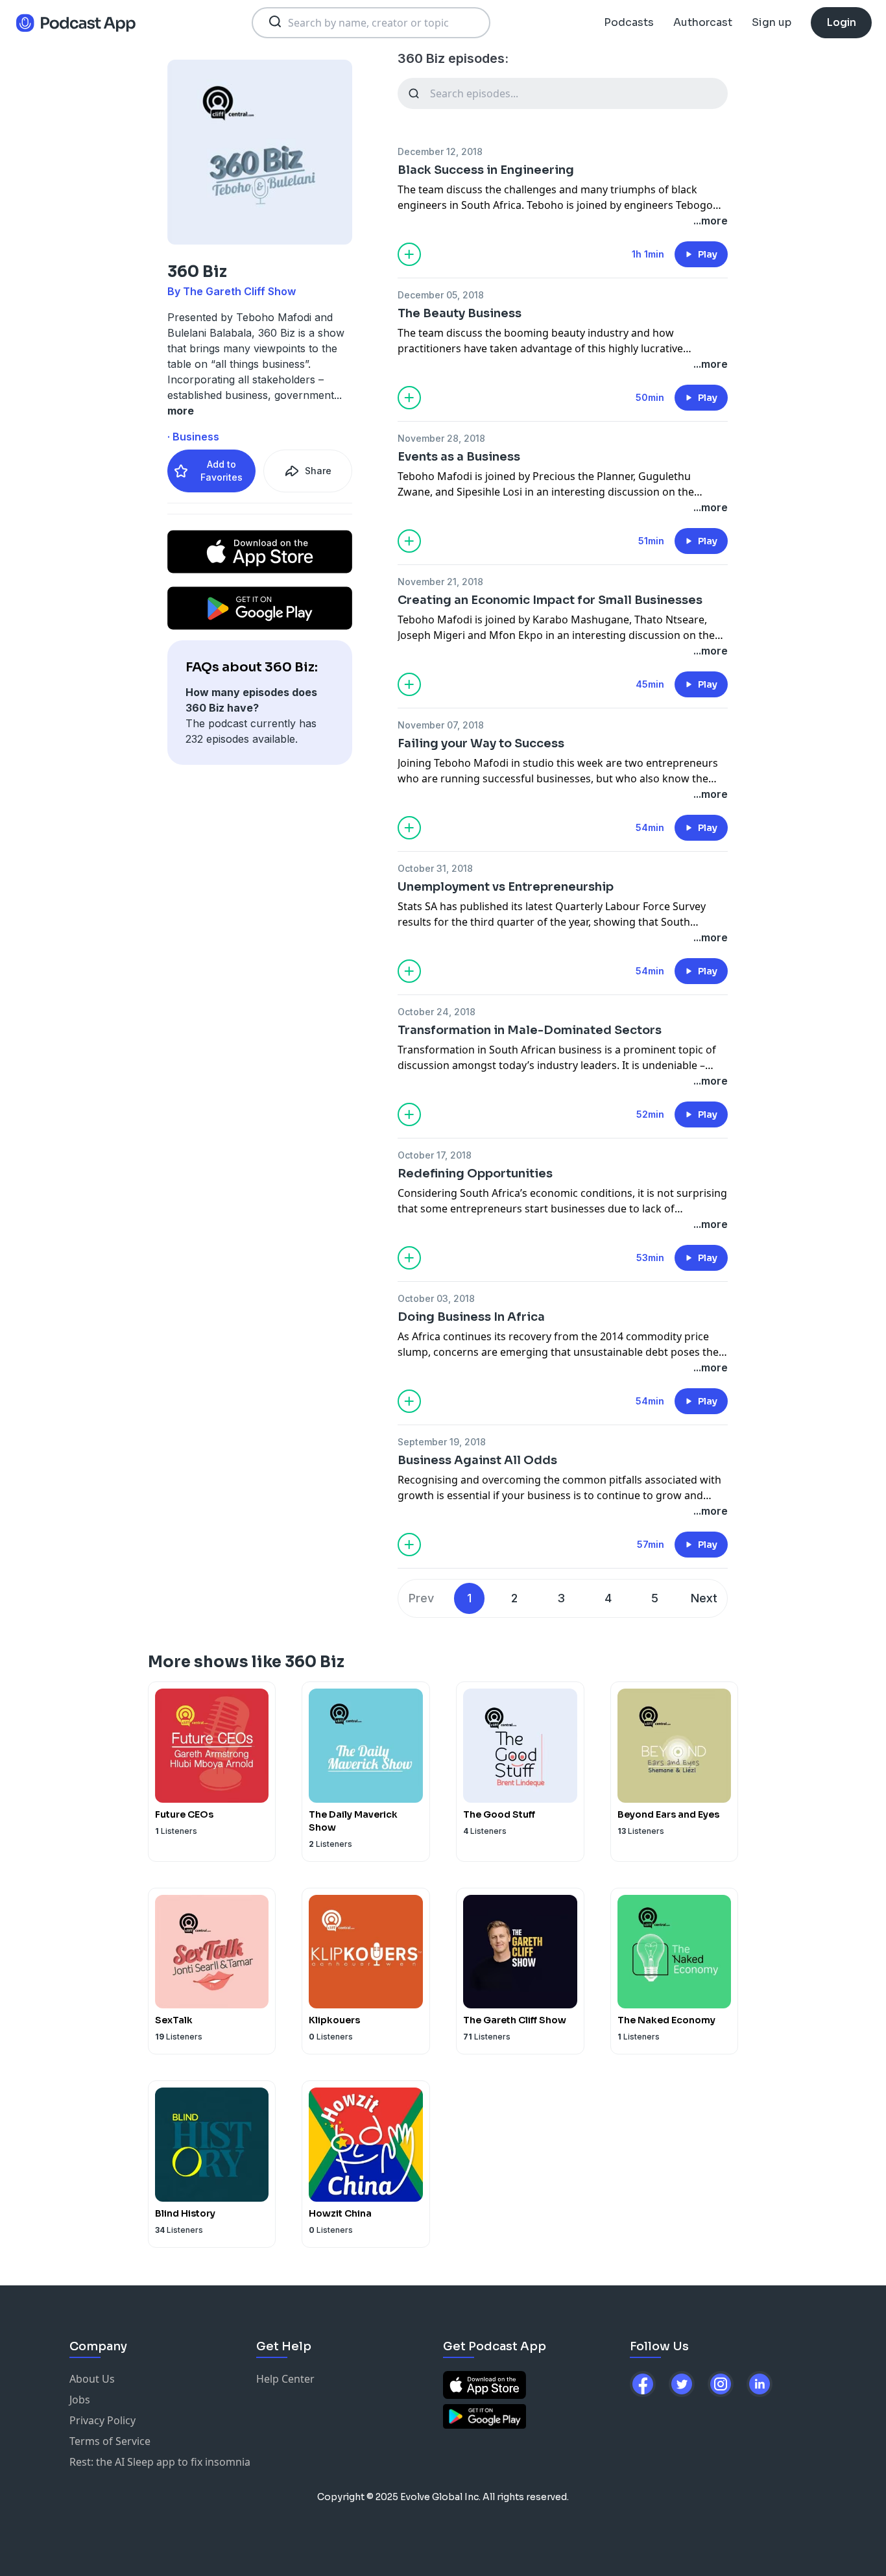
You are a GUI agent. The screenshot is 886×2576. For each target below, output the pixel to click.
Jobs (80, 2400)
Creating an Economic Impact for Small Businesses (550, 600)
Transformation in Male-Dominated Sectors (530, 1030)
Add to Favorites (221, 471)
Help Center (285, 2379)
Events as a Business (459, 457)
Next (704, 1598)
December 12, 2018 (440, 151)
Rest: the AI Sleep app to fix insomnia (160, 2462)
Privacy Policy (102, 2420)
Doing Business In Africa (471, 1317)
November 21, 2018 (440, 582)
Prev (421, 1598)
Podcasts (629, 22)
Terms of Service (110, 2441)
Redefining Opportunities (475, 1174)
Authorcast (703, 22)
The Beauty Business (460, 313)
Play (708, 254)
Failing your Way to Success (481, 743)
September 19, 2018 (442, 1442)
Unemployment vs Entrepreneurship (506, 887)
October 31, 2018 (435, 868)
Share (318, 471)
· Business (193, 437)
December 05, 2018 (441, 295)
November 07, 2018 (441, 725)
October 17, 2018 (435, 1155)
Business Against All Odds (477, 1460)
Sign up (772, 22)
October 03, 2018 (436, 1298)
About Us (92, 2379)
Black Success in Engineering (486, 170)
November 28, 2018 (441, 438)
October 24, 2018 (437, 1012)
